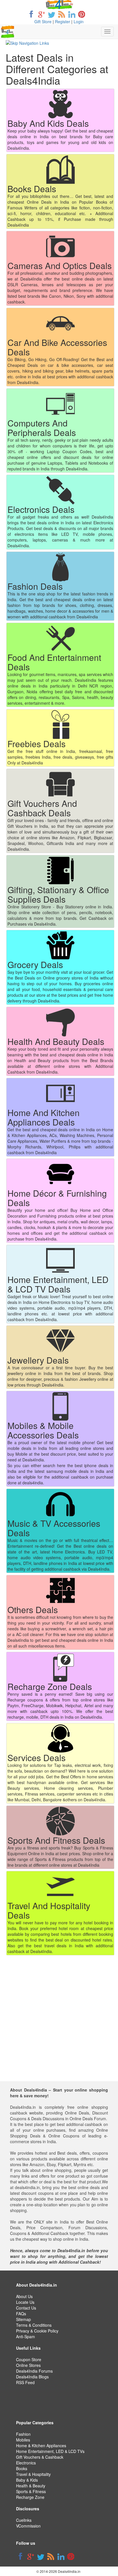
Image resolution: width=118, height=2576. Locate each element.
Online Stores (28, 2365)
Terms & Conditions (34, 2325)
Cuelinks (24, 2520)
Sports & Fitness (31, 2491)
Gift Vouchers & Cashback (40, 2457)
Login (79, 22)
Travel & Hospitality (33, 2474)
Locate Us (25, 2302)
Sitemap (23, 2319)
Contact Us (26, 2308)
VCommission (28, 2526)
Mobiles (23, 2440)
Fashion (23, 2434)
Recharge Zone (30, 2497)
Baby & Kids (27, 2480)
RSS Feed (25, 2382)
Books (22, 2468)
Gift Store (43, 22)
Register (63, 22)
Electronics (26, 2463)
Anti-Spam (25, 2336)
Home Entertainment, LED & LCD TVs (50, 2451)
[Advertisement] (59, 2022)
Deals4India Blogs (32, 2377)
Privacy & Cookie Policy (37, 2331)
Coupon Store (29, 2359)
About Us (24, 2296)
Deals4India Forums (34, 2371)
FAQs (21, 2314)
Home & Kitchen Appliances (41, 2445)
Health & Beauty (31, 2486)
